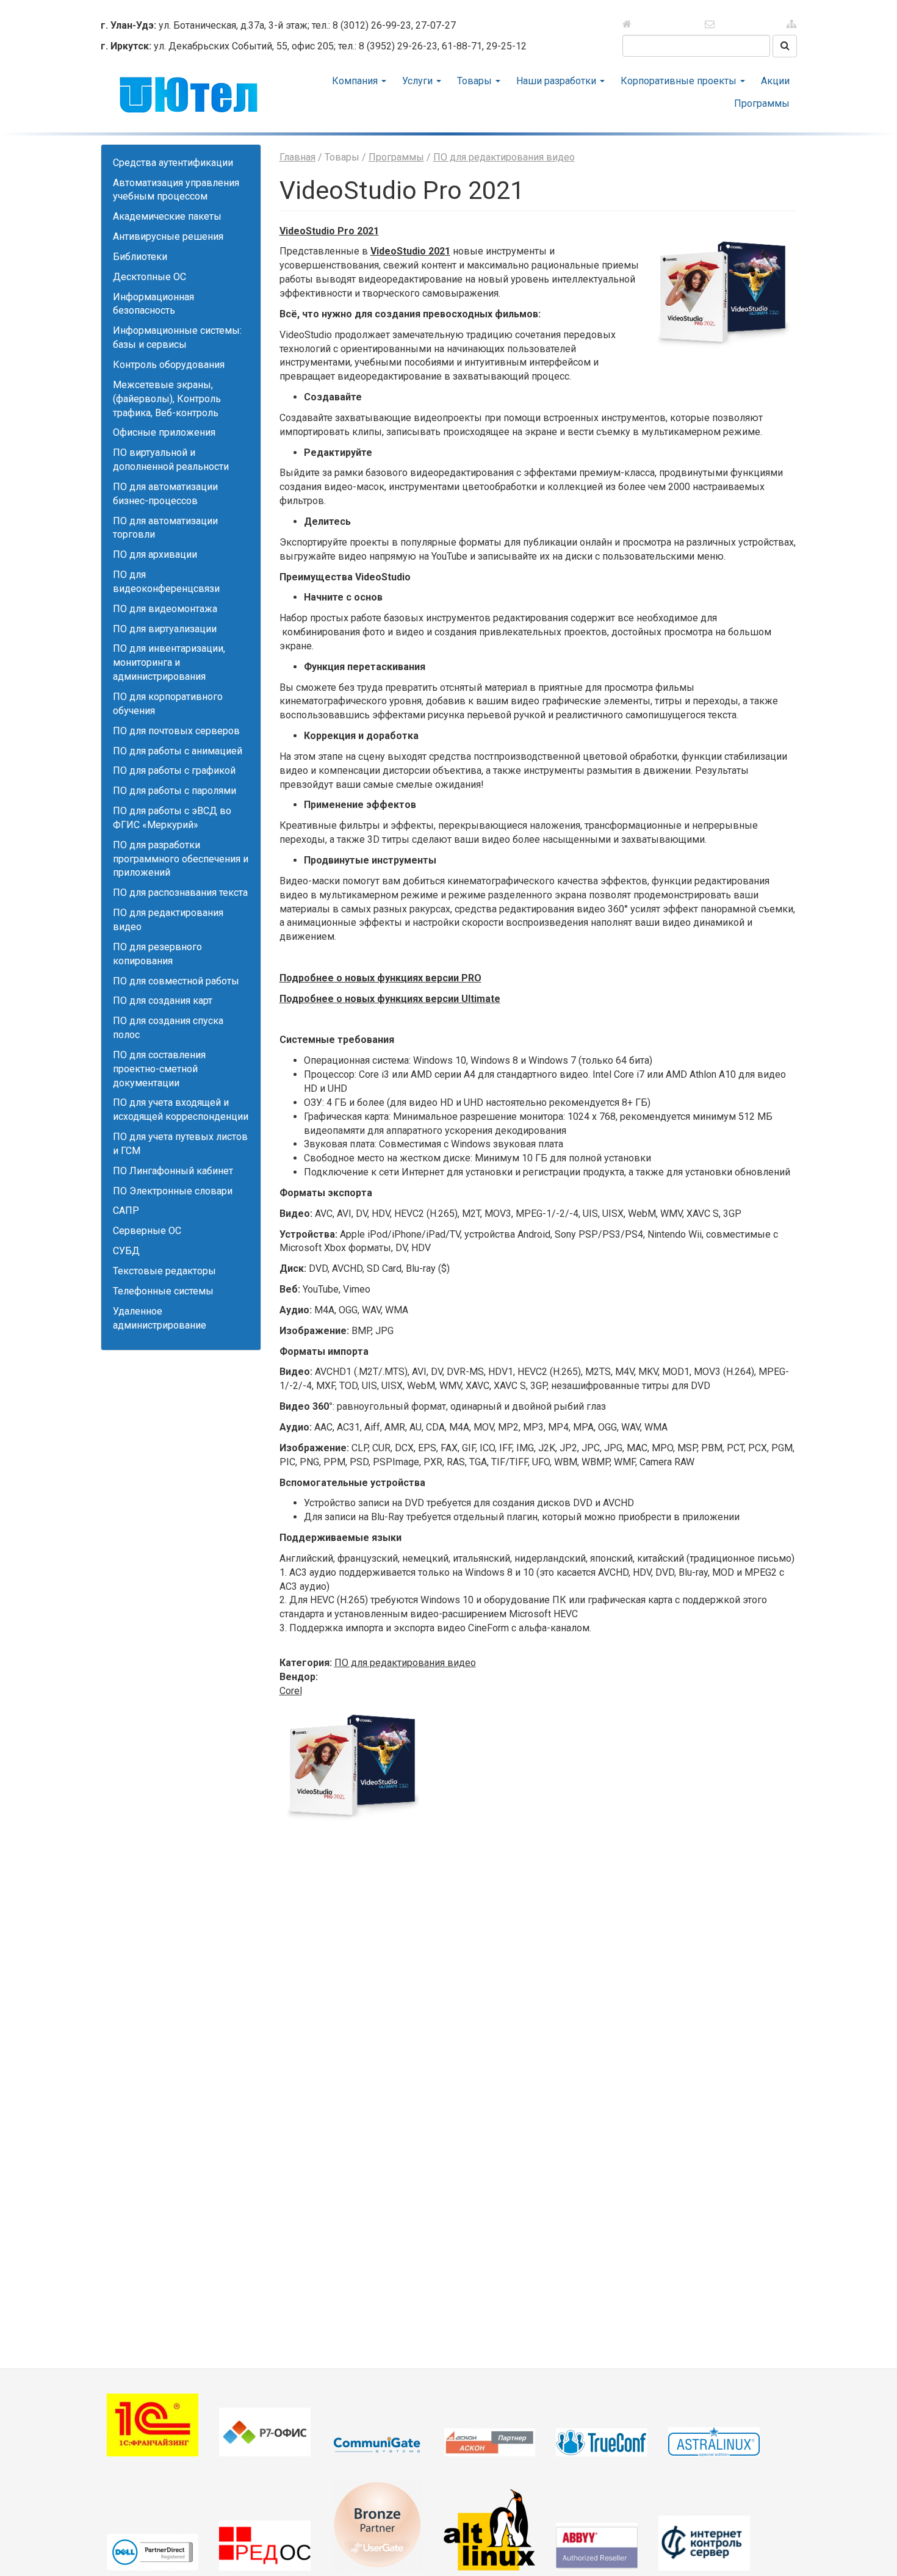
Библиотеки (140, 257)
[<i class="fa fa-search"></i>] (785, 46)
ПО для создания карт (163, 1001)
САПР (126, 1210)
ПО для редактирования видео (504, 157)
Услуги (419, 81)
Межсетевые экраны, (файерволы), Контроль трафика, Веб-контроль (167, 399)
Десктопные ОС (149, 277)
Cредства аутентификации (173, 163)
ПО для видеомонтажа (165, 609)
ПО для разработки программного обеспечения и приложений (181, 859)
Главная (297, 157)
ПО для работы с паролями (175, 791)
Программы (762, 103)
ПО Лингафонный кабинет (173, 1171)
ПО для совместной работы (176, 981)
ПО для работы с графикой (174, 770)
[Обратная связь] (709, 24)
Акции (775, 81)
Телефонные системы (163, 1291)
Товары (476, 81)
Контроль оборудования (169, 365)
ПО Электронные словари (173, 1191)
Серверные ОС (147, 1231)
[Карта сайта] (773, 24)
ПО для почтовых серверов (176, 731)
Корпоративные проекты (680, 81)
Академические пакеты (167, 216)
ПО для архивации (155, 554)
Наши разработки (557, 81)
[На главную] (645, 24)
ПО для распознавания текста (180, 893)
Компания (356, 81)
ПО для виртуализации (165, 629)
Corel (291, 1691)
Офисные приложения (164, 432)
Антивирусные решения (168, 236)
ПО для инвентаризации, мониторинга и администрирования (169, 662)
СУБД (126, 1251)
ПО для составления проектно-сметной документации (159, 1069)
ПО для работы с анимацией (178, 751)
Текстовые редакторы (164, 1271)
